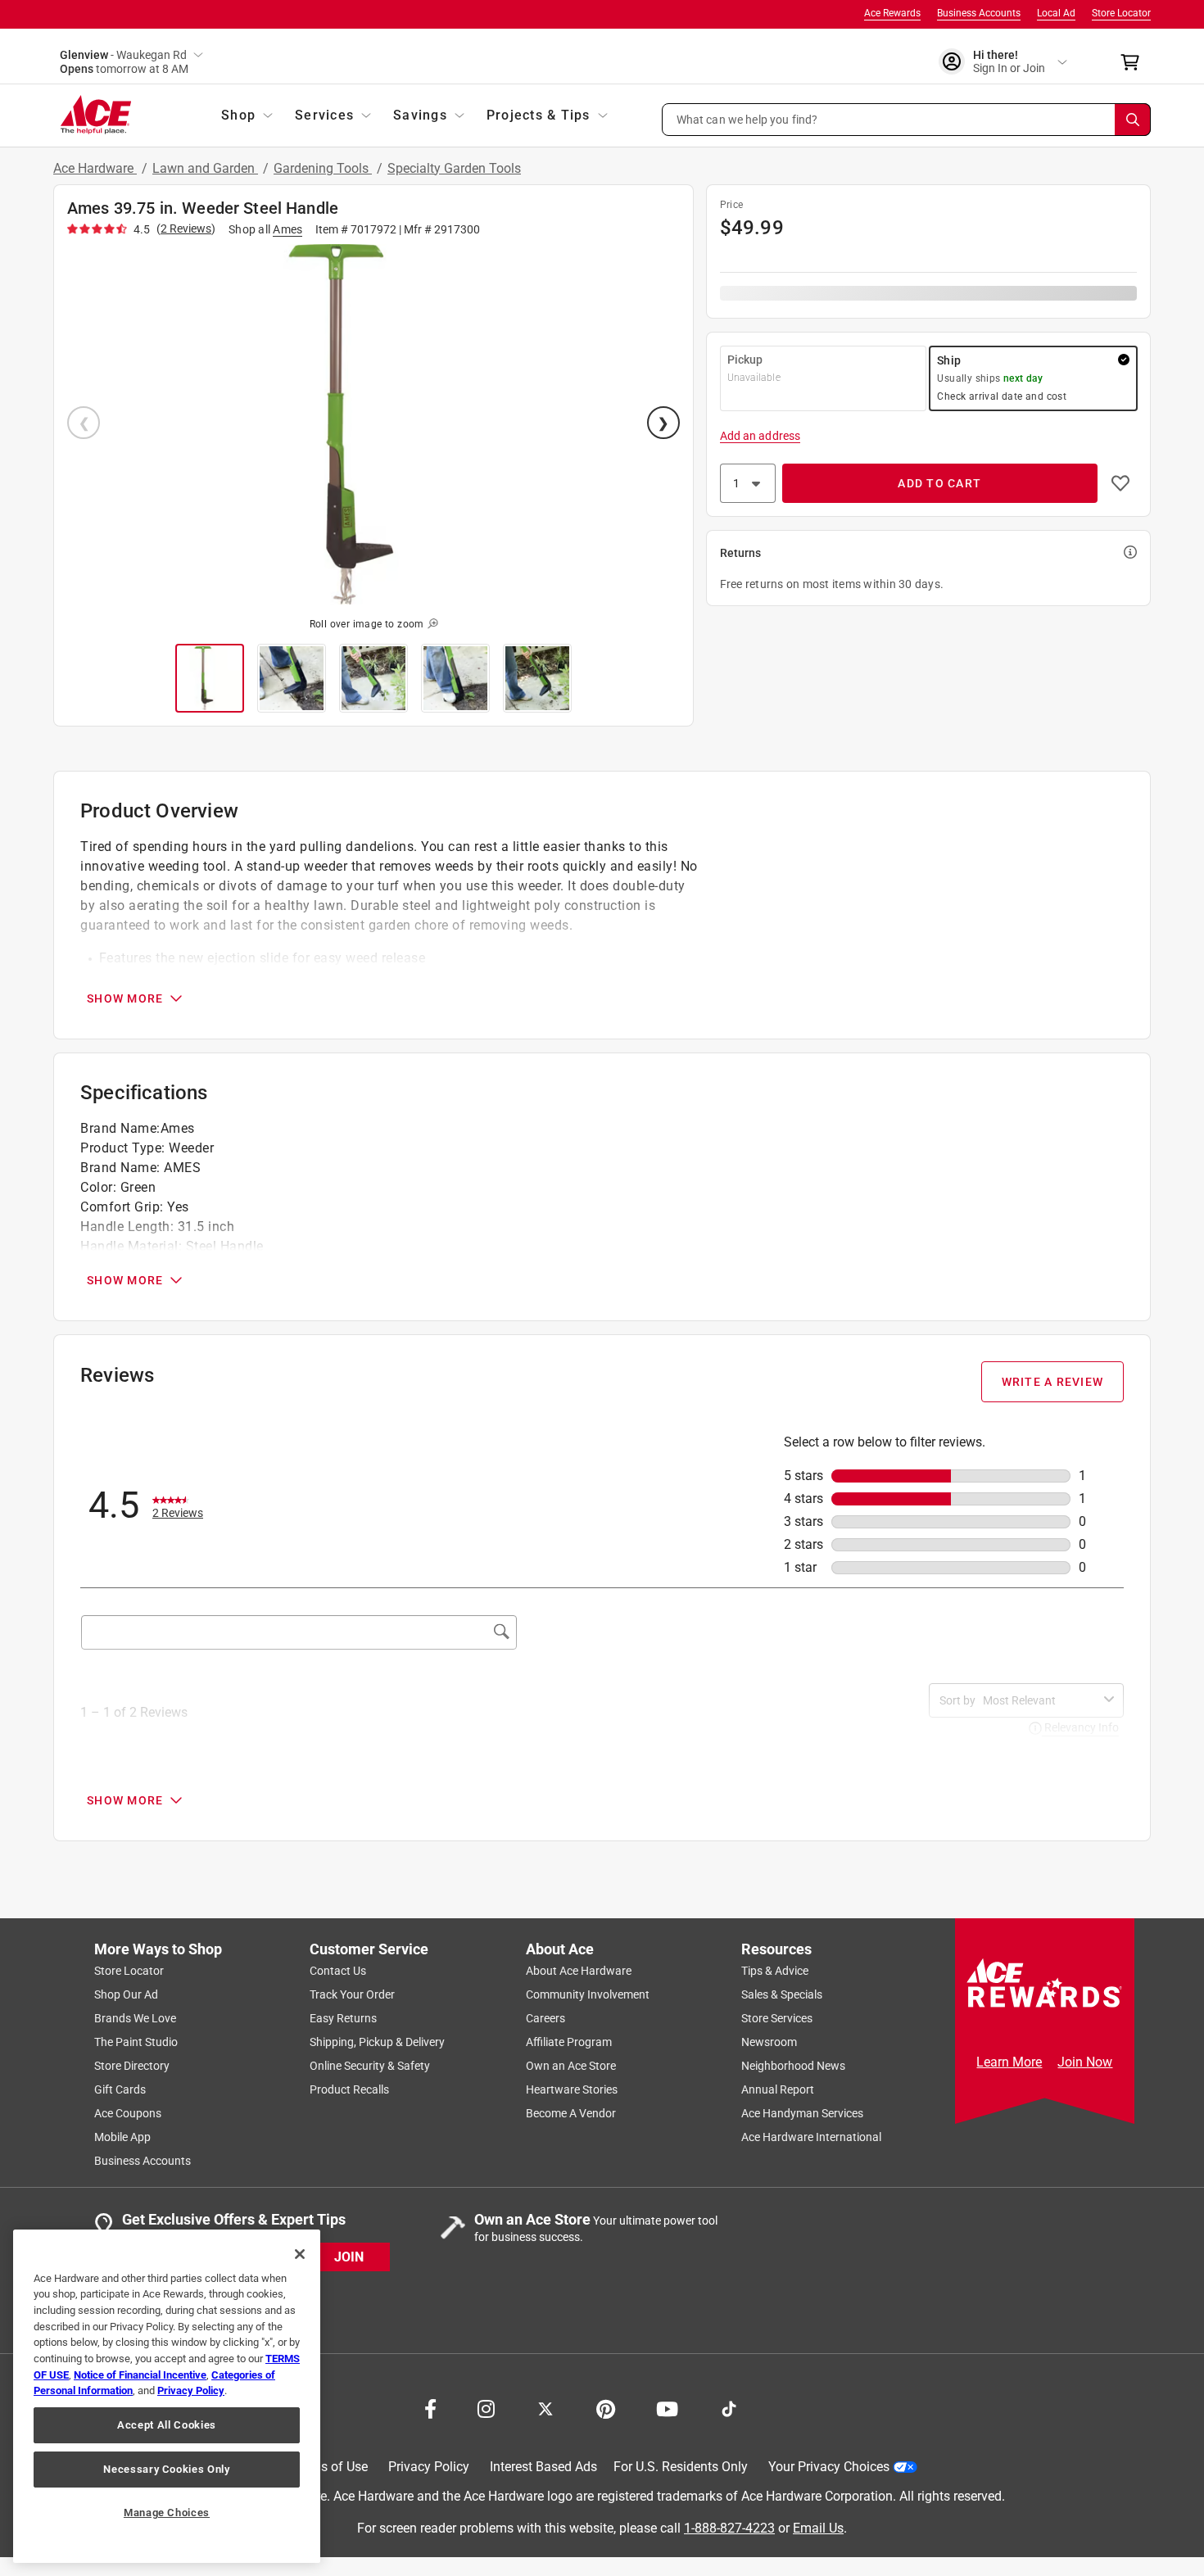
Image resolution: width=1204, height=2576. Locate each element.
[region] (167, 2396)
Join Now (1085, 2062)
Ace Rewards (892, 13)
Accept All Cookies (167, 2425)
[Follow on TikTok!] (729, 2407)
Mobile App (122, 2137)
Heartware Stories (572, 2089)
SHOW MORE (125, 998)
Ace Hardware (95, 168)
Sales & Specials (782, 1994)
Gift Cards (120, 2089)
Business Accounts (979, 13)
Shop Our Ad (126, 1994)
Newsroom (769, 2042)
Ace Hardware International (811, 2137)
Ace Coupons (128, 2113)
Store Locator (1121, 13)
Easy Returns (343, 2018)
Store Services (777, 2018)
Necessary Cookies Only (166, 2469)
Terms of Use (330, 2467)
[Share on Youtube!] (667, 2407)
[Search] (1133, 120)
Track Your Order (352, 1994)
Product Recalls (349, 2089)
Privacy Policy (429, 2467)
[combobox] (1040, 1700)
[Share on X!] (545, 2407)
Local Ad (1056, 13)
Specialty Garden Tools (454, 168)
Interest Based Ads (543, 2467)
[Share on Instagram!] (486, 2407)
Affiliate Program (569, 2042)
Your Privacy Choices (829, 2467)
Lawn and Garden (205, 168)
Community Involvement (588, 1994)
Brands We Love (135, 2018)
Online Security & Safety (370, 2066)
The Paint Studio (136, 2042)
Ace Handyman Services (802, 2113)
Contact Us (338, 1971)
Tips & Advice (775, 1971)
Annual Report (778, 2089)
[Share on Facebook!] (430, 2407)
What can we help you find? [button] (747, 119)
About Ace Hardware (579, 1971)
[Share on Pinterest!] (606, 2407)
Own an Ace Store (571, 2066)
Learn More (1009, 2062)
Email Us (818, 2527)
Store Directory (132, 2066)
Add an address (760, 436)
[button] (907, 120)
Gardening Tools (323, 168)
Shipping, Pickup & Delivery (377, 2042)
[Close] (300, 2254)
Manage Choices (167, 2513)
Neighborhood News (793, 2066)
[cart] (1135, 62)
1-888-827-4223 (729, 2527)
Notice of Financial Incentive (140, 2375)
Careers (545, 2018)
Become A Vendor (571, 2113)
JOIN (349, 2256)
